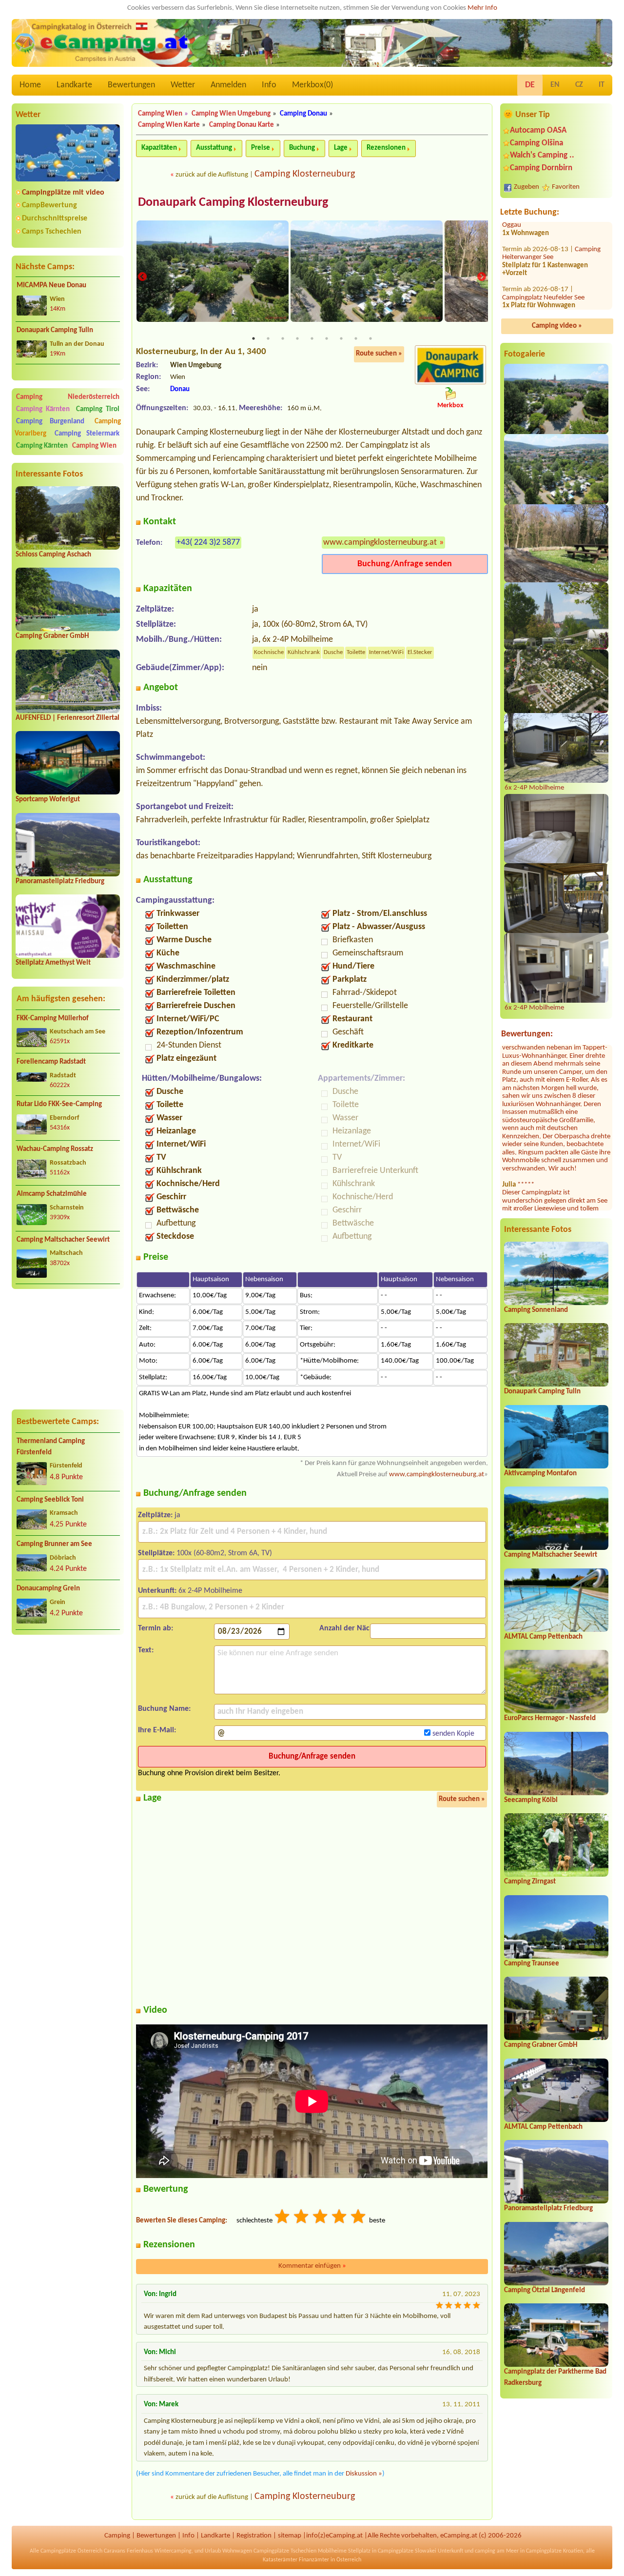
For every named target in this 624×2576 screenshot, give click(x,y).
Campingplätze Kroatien (555, 2551)
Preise (261, 148)
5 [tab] (312, 338)
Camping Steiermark (87, 434)
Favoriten (566, 187)
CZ (579, 85)
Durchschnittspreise (55, 218)
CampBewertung (49, 205)
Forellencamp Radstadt (51, 1062)
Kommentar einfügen (312, 2266)
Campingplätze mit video (63, 193)
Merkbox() (312, 85)
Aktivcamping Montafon (540, 1474)
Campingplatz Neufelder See (543, 282)
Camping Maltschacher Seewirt (63, 1240)
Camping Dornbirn (541, 168)
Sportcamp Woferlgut (48, 800)
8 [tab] (356, 338)
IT (602, 85)
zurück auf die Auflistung (212, 175)
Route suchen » (379, 354)
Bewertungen (131, 85)
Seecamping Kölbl (531, 1800)
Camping (117, 2536)
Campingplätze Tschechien (285, 2551)
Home (30, 85)
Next (482, 277)
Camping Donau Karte (242, 125)
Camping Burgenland (50, 422)
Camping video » (557, 326)
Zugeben (526, 187)
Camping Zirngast (530, 1882)
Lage (341, 148)
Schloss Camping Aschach (53, 555)
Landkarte (74, 85)
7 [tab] (341, 338)
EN (555, 85)
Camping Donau (303, 114)
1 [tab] (253, 338)
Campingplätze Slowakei (407, 2551)
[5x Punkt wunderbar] (359, 2218)
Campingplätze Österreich (71, 2551)
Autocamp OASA (538, 130)
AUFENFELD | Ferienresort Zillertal (68, 718)
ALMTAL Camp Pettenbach (543, 1637)
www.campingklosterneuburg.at (380, 543)
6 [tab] (327, 338)
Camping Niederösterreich (68, 397)
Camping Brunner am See (54, 1544)
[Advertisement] (68, 1349)
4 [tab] (297, 338)
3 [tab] (283, 338)
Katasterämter (280, 2560)
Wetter (183, 85)
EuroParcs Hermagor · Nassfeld (550, 1718)
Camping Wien (94, 446)
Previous (142, 277)
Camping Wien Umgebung (231, 114)
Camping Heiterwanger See (551, 238)
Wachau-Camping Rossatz (55, 1149)
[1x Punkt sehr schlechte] (283, 2218)
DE (530, 85)
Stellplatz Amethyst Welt (53, 963)
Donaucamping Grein (48, 1589)
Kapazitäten (159, 148)
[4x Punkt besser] (340, 2218)
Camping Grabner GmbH (52, 636)
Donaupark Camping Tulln (55, 330)
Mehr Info (482, 8)
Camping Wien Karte (169, 125)
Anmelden (228, 85)
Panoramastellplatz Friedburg (60, 882)
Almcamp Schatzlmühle (52, 1194)
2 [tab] (268, 338)
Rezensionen (386, 148)
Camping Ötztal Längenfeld (545, 2290)
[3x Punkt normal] (321, 2218)
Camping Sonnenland (536, 1310)
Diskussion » (364, 2474)
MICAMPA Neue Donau (51, 286)
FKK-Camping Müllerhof (53, 1019)
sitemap (290, 2536)
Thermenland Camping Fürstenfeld (51, 1447)
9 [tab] (370, 338)
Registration (254, 2536)
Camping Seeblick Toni (50, 1500)
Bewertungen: (527, 1034)
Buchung (302, 148)
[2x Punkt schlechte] (302, 2218)
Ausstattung (214, 148)
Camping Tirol (98, 409)
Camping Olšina (536, 143)
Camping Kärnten (43, 409)
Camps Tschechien (52, 232)
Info (269, 85)
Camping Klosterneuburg (305, 174)
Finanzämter (314, 2560)
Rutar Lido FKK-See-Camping (59, 1104)
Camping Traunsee (532, 1964)
